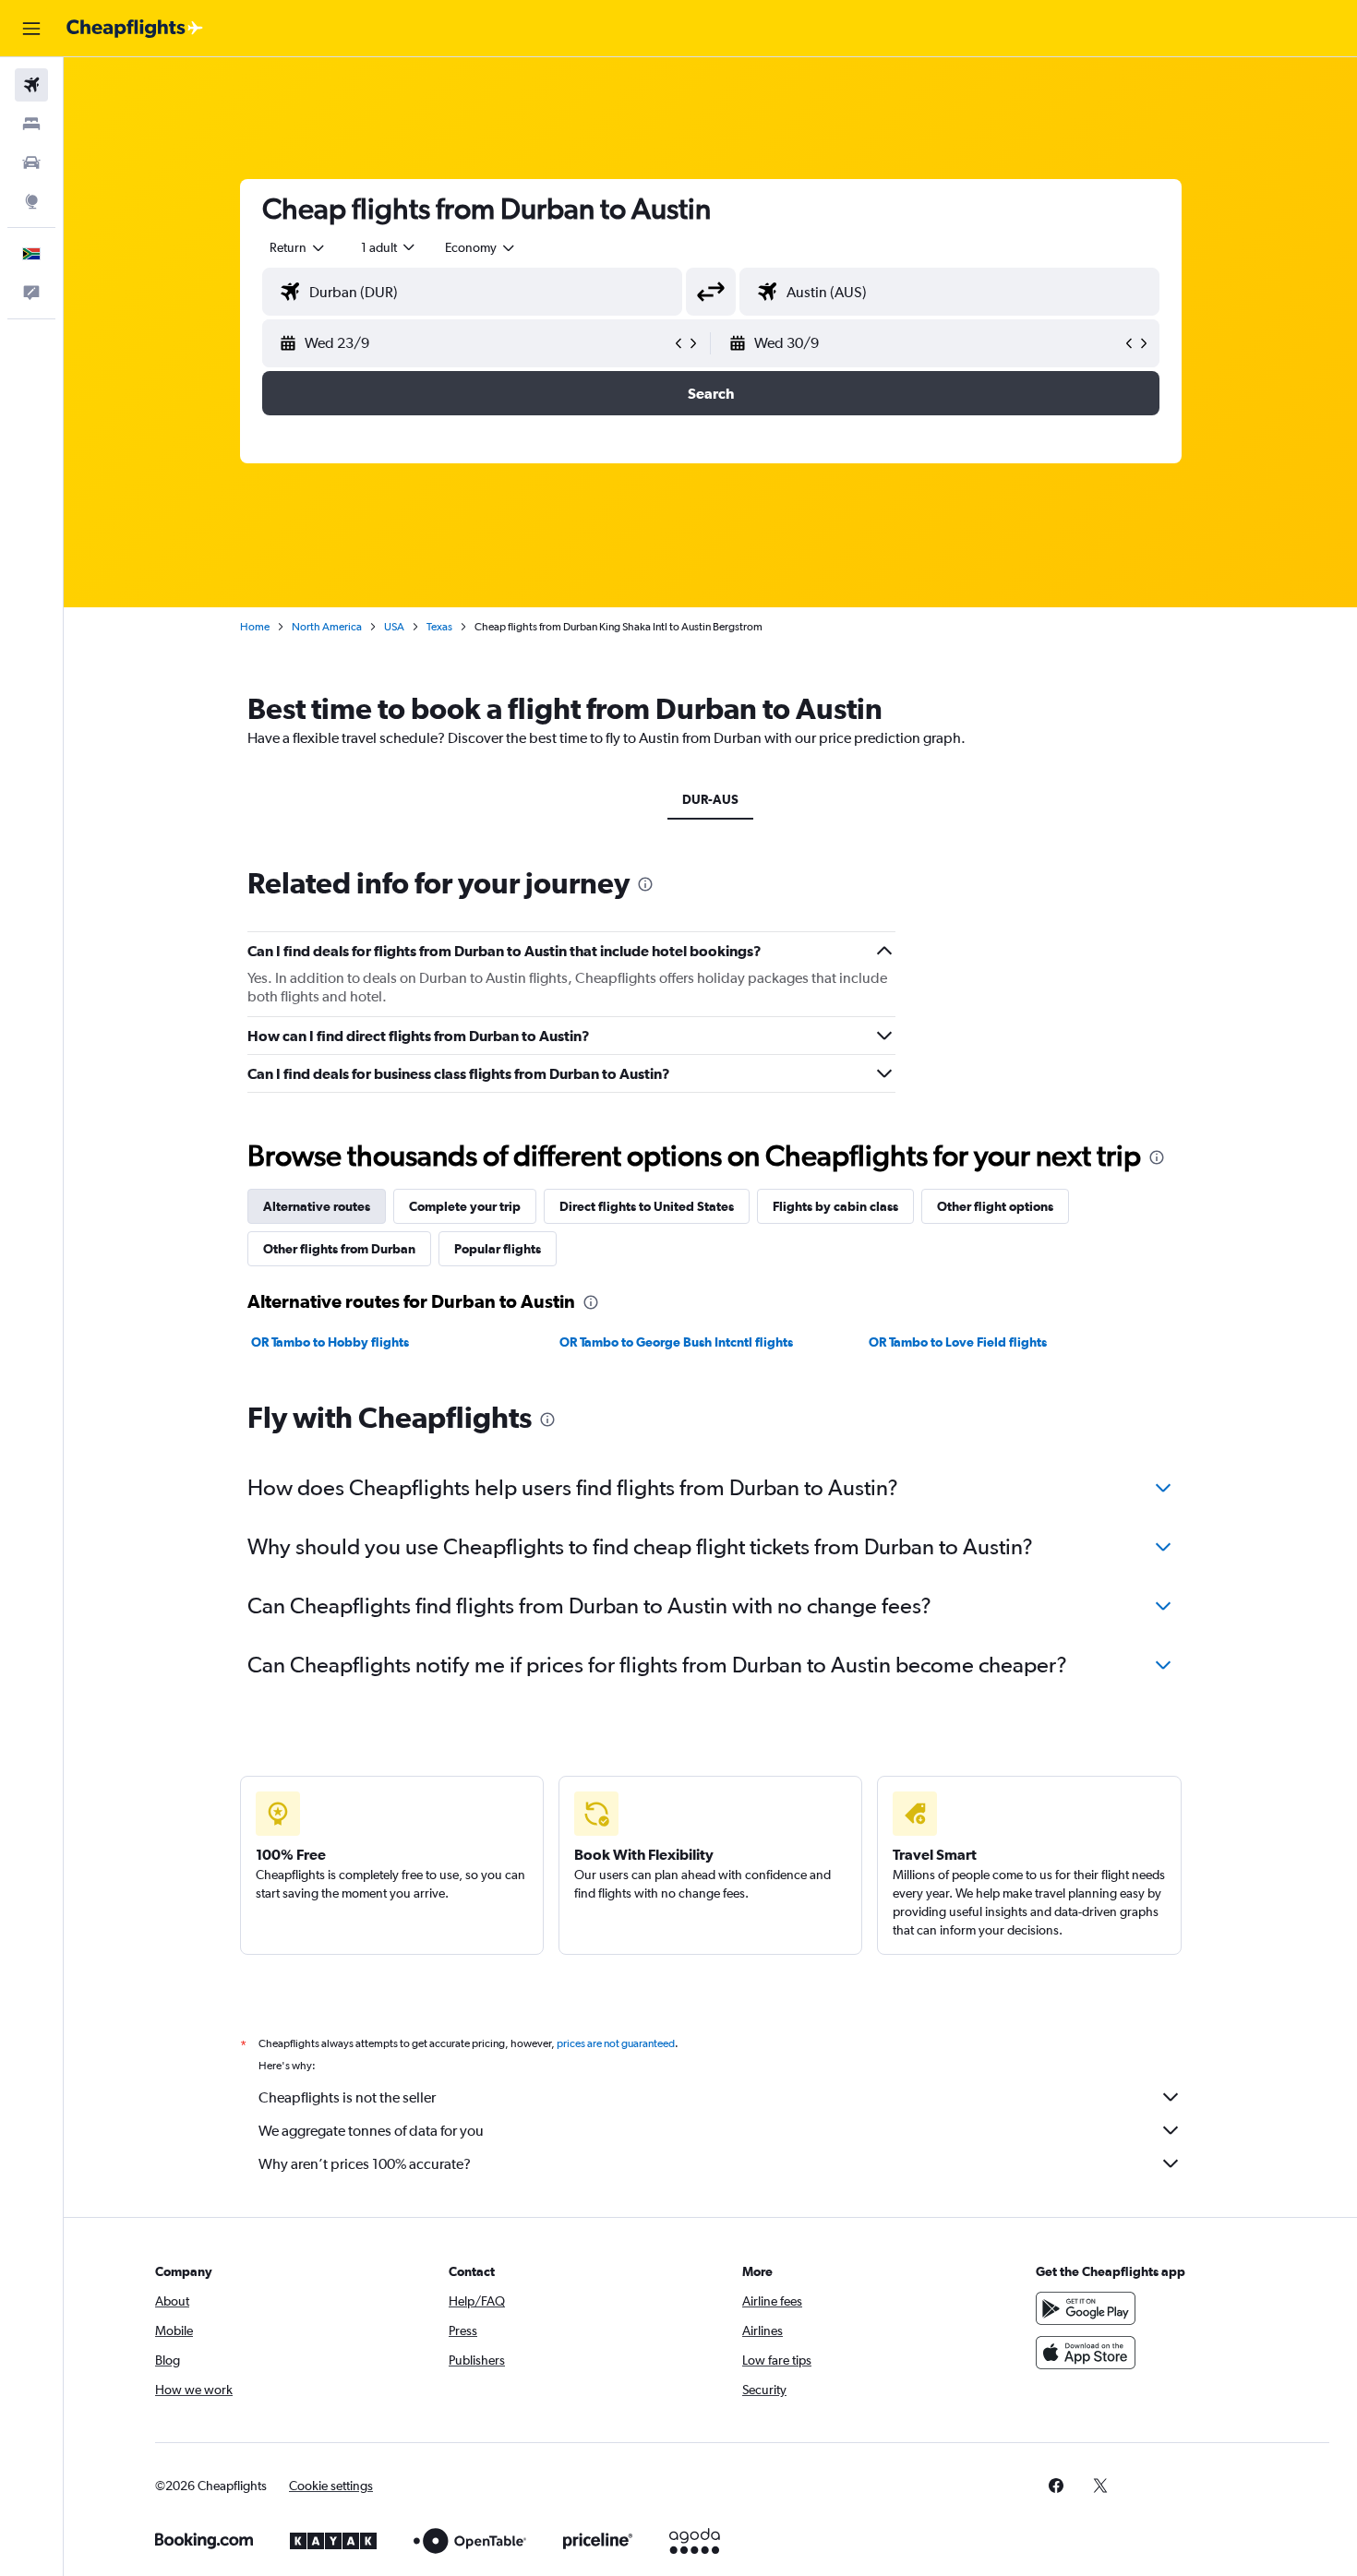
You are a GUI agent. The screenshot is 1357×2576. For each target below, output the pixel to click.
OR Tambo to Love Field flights (958, 1342)
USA (394, 627)
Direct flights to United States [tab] (647, 1206)
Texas (439, 627)
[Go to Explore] (31, 201)
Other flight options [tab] (995, 1206)
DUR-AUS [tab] (710, 799)
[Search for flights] (31, 85)
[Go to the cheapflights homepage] (135, 29)
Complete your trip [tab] (465, 1206)
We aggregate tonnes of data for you (371, 2131)
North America (327, 627)
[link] (1056, 2486)
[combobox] (298, 247)
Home (255, 627)
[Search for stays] (31, 124)
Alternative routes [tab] (317, 1206)
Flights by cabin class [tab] (835, 1206)
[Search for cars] (31, 162)
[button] (31, 29)
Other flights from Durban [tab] (339, 1249)
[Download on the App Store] (1086, 2353)
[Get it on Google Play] (1086, 2308)
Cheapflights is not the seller (347, 2097)
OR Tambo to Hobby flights (330, 1342)
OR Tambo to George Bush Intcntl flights (676, 1342)
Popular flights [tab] (498, 1249)
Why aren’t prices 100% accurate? (365, 2164)
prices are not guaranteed (616, 2043)
